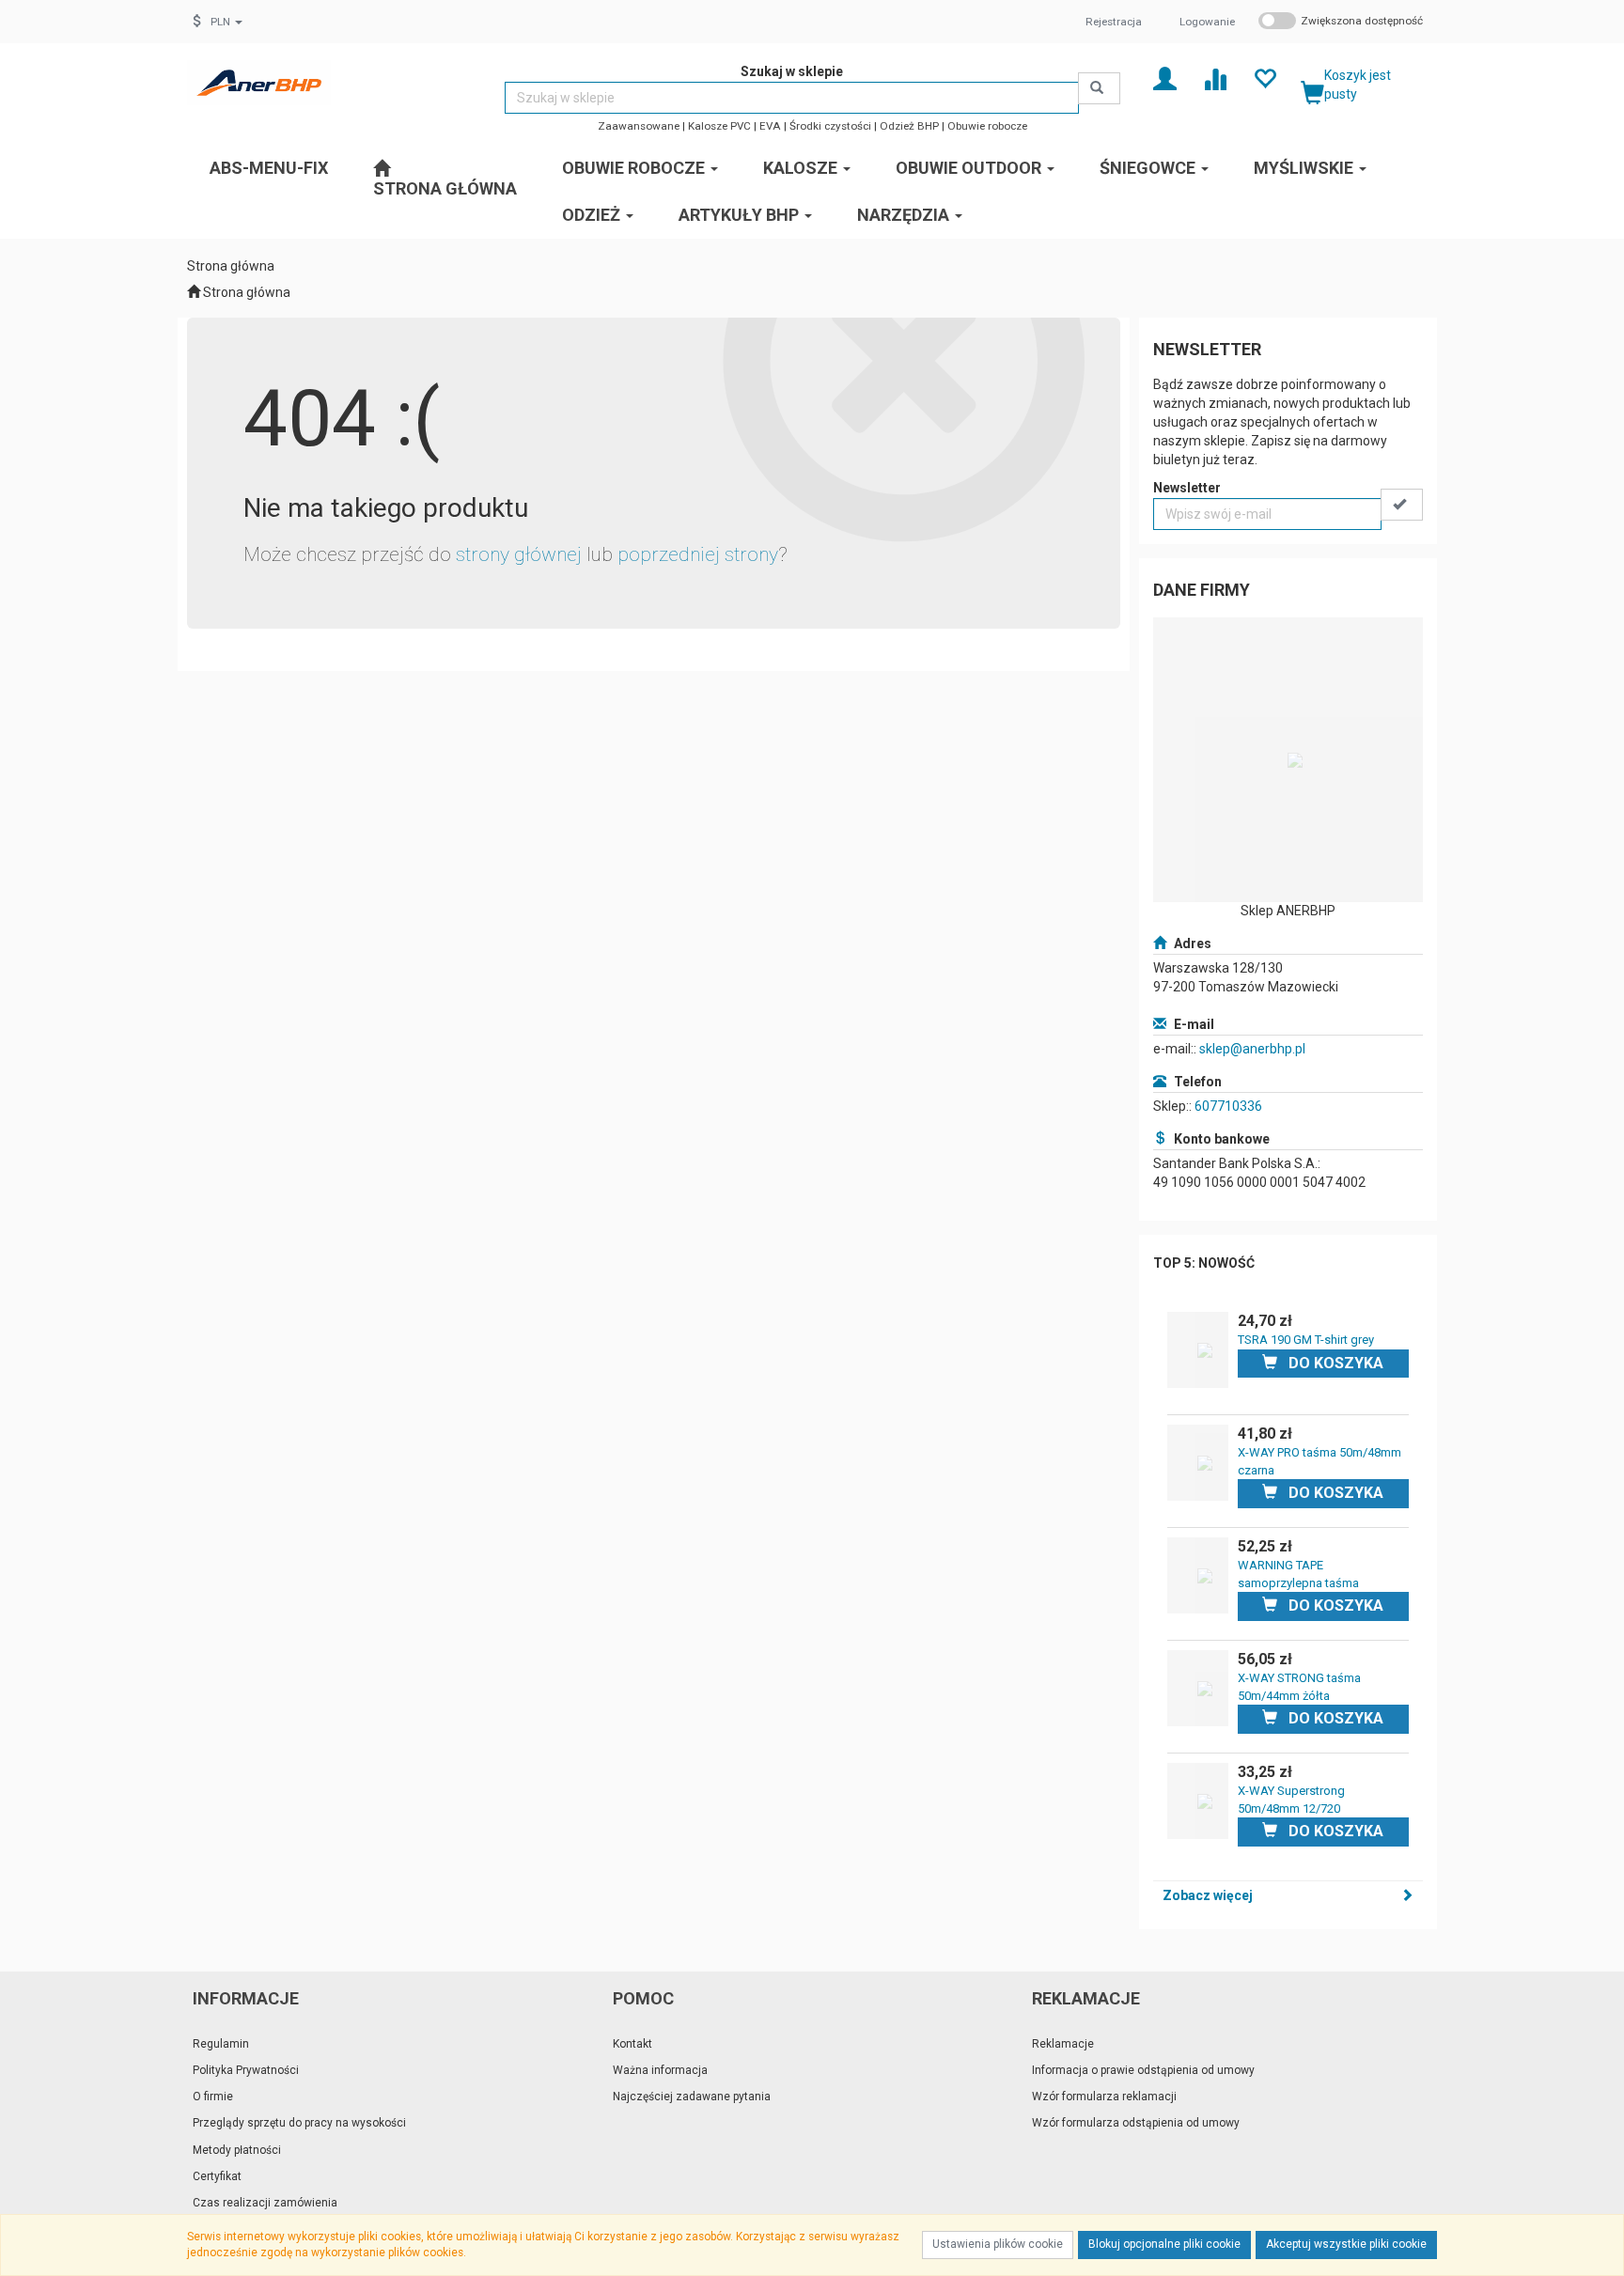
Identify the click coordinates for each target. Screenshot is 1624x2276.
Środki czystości (830, 126)
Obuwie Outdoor (970, 168)
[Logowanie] (1165, 78)
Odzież (593, 215)
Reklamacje (1063, 2044)
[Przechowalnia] (1265, 78)
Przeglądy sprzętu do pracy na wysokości (299, 2123)
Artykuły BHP (741, 215)
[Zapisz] (1402, 505)
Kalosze (802, 168)
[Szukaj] (1099, 88)
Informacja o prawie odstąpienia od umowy (1143, 2070)
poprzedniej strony (698, 554)
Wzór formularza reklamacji (1104, 2097)
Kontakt (632, 2044)
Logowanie (1207, 22)
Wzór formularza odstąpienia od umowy (1136, 2123)
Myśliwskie (1305, 168)
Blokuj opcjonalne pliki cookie (1164, 2244)
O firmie (213, 2097)
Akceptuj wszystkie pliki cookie (1346, 2244)
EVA (770, 126)
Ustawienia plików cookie (998, 2244)
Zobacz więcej (1208, 1895)
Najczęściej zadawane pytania (692, 2097)
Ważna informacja (660, 2070)
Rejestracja (1114, 22)
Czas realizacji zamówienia (265, 2203)
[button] (226, 22)
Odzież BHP (909, 126)
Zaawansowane (639, 126)
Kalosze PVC (719, 126)
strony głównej (519, 554)
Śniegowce (1149, 168)
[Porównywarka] (1215, 78)
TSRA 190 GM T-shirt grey (1306, 1340)
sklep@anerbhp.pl (1252, 1049)
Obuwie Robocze (635, 168)
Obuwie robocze (987, 126)
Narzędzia (905, 215)
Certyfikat (217, 2176)
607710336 (1228, 1106)
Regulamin (221, 2044)
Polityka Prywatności (246, 2070)
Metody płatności (237, 2150)
